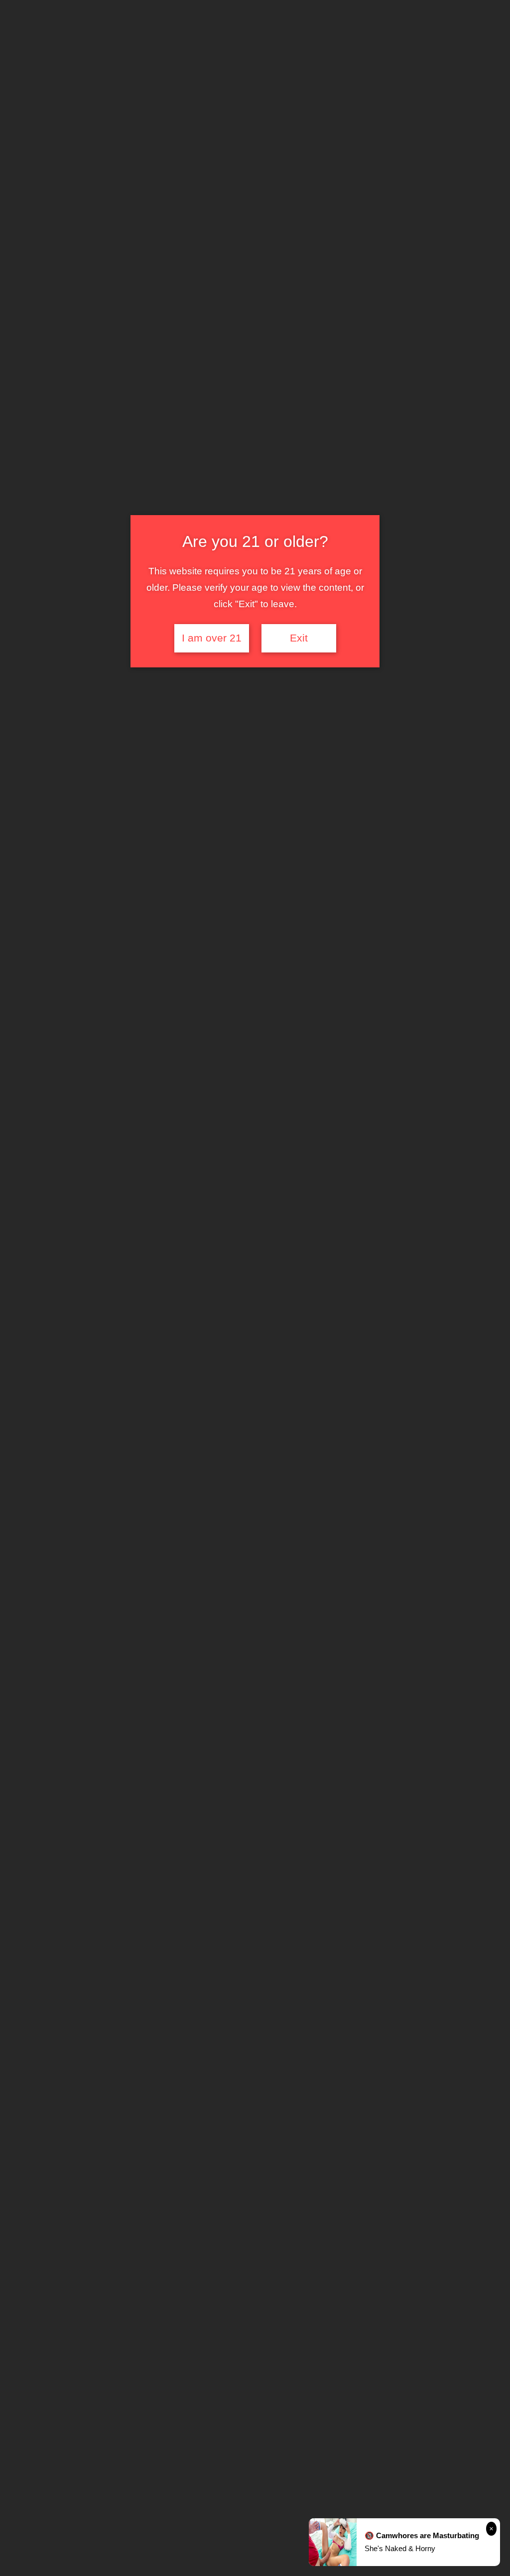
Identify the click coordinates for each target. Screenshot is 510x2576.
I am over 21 (212, 638)
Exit (299, 638)
